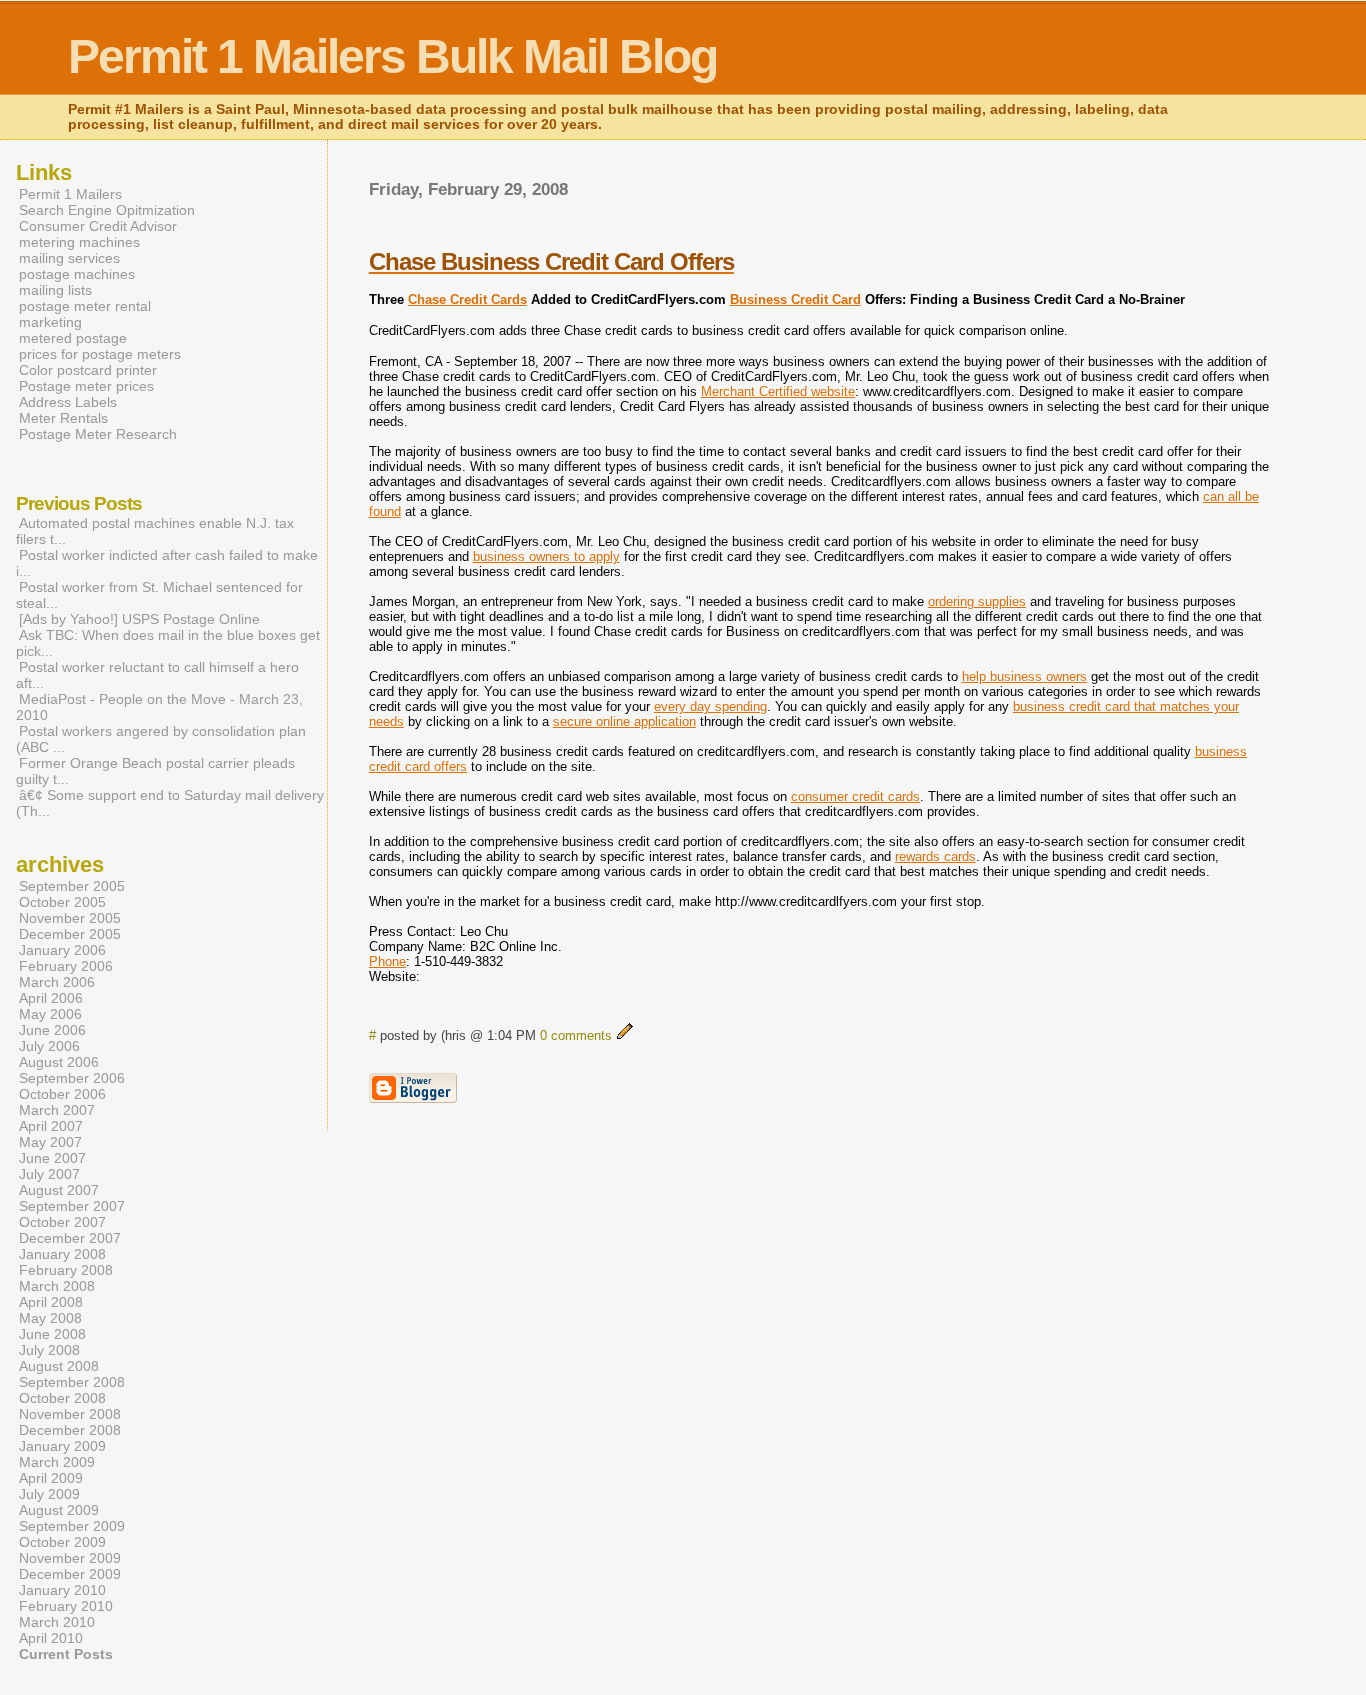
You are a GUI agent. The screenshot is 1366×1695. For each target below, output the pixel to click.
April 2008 (51, 1302)
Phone (387, 961)
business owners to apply (546, 556)
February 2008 (66, 1270)
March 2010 (57, 1622)
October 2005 (62, 902)
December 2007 (70, 1238)
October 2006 (62, 1094)
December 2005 (70, 934)
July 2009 (49, 1494)
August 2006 (59, 1062)
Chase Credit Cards (467, 299)
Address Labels (68, 402)
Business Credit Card (795, 299)
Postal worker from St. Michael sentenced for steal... (159, 595)
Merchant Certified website (778, 391)
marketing (50, 322)
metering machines (79, 242)
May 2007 (50, 1142)
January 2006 (62, 950)
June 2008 (52, 1334)
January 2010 (62, 1590)
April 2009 (51, 1478)
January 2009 (62, 1446)
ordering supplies (977, 601)
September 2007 (72, 1206)
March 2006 (57, 982)
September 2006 (72, 1078)
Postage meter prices (86, 386)
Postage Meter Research (98, 434)
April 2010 (51, 1638)
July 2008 (49, 1350)
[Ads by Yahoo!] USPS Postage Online (139, 619)
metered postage (73, 338)
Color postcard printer (88, 370)
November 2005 (70, 918)
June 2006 (52, 1030)
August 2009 (59, 1510)
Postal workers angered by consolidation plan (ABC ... (161, 739)
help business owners (1024, 676)
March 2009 (57, 1462)
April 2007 (51, 1126)
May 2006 (50, 1014)
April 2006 (51, 998)
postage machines (77, 274)
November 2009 (70, 1558)
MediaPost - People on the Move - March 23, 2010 (159, 707)
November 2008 (70, 1414)
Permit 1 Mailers (70, 194)
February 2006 (66, 966)
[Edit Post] (625, 1035)
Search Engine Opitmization (107, 210)
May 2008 (50, 1318)
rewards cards (935, 856)
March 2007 (57, 1110)
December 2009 (70, 1574)
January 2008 (62, 1254)
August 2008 (59, 1366)
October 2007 (62, 1222)
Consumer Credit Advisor (98, 226)
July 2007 (49, 1174)
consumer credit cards (855, 796)
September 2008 (72, 1382)
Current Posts (66, 1654)
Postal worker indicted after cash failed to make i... (167, 563)
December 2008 (70, 1430)
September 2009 (72, 1526)
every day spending (710, 706)
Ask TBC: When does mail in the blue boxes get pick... (168, 643)
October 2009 (62, 1542)
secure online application (624, 721)
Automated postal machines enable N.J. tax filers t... (155, 531)
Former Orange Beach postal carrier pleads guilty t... (155, 771)
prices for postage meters (100, 354)
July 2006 (49, 1046)
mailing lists (55, 290)
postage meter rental (85, 306)
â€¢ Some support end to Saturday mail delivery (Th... (170, 803)
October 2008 (62, 1398)
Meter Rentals (63, 418)
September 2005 (72, 886)
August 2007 (59, 1190)
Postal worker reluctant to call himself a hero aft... (157, 675)
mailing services (69, 258)
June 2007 (52, 1158)
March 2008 (57, 1286)
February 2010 (66, 1606)
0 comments (576, 1035)
